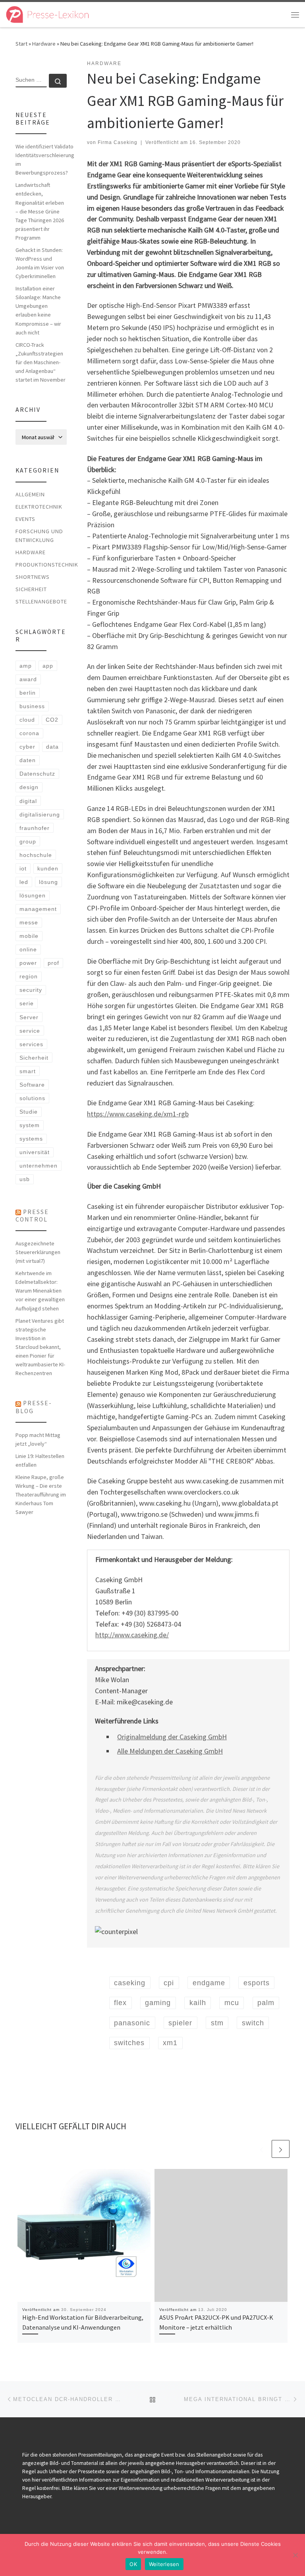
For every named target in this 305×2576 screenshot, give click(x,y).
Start (21, 44)
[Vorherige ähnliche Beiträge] (262, 2149)
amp (26, 666)
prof (53, 963)
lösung (48, 882)
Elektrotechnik (39, 507)
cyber (27, 747)
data (52, 747)
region (29, 976)
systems (31, 1139)
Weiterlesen (164, 2564)
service (30, 1031)
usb (25, 1179)
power (28, 963)
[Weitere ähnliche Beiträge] (281, 2149)
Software (32, 1085)
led (24, 882)
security (31, 990)
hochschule (36, 855)
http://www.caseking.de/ (132, 1635)
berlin (28, 693)
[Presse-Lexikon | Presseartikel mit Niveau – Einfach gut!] (47, 13)
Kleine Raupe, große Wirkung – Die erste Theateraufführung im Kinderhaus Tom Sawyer (41, 1495)
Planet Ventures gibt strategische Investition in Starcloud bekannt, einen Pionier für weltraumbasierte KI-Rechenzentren (40, 1347)
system (30, 1125)
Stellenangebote (41, 601)
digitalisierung (40, 814)
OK (133, 2564)
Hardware (44, 44)
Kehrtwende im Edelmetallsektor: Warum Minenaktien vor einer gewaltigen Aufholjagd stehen (40, 1291)
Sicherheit (31, 589)
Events (25, 519)
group (28, 841)
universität (35, 1152)
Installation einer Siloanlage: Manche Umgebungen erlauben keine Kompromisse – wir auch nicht (38, 310)
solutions (32, 1098)
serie (27, 1003)
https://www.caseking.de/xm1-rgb (138, 1114)
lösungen (33, 895)
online (28, 949)
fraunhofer (35, 828)
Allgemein (30, 494)
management (38, 909)
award (28, 679)
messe (29, 922)
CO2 (52, 720)
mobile (29, 936)
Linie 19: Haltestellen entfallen (40, 1460)
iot (23, 868)
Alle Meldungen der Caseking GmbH (170, 1751)
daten (28, 760)
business (32, 706)
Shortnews (33, 577)
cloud (27, 720)
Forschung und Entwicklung (39, 536)
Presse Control (32, 1216)
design (29, 787)
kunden (48, 868)
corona (29, 733)
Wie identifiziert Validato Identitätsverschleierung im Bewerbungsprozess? (45, 159)
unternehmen (39, 1166)
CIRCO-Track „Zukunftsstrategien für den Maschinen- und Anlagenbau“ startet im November (41, 362)
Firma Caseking (118, 142)
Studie (29, 1112)
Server (29, 1017)
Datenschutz (37, 774)
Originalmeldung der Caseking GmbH (172, 1737)
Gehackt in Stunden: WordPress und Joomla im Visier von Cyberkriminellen (40, 263)
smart (28, 1071)
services (31, 1044)
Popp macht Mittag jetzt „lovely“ (38, 1439)
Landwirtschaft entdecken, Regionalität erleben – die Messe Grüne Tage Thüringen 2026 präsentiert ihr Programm (40, 211)
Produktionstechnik (47, 565)
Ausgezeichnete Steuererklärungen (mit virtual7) (38, 1252)
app (48, 666)
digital (28, 801)
